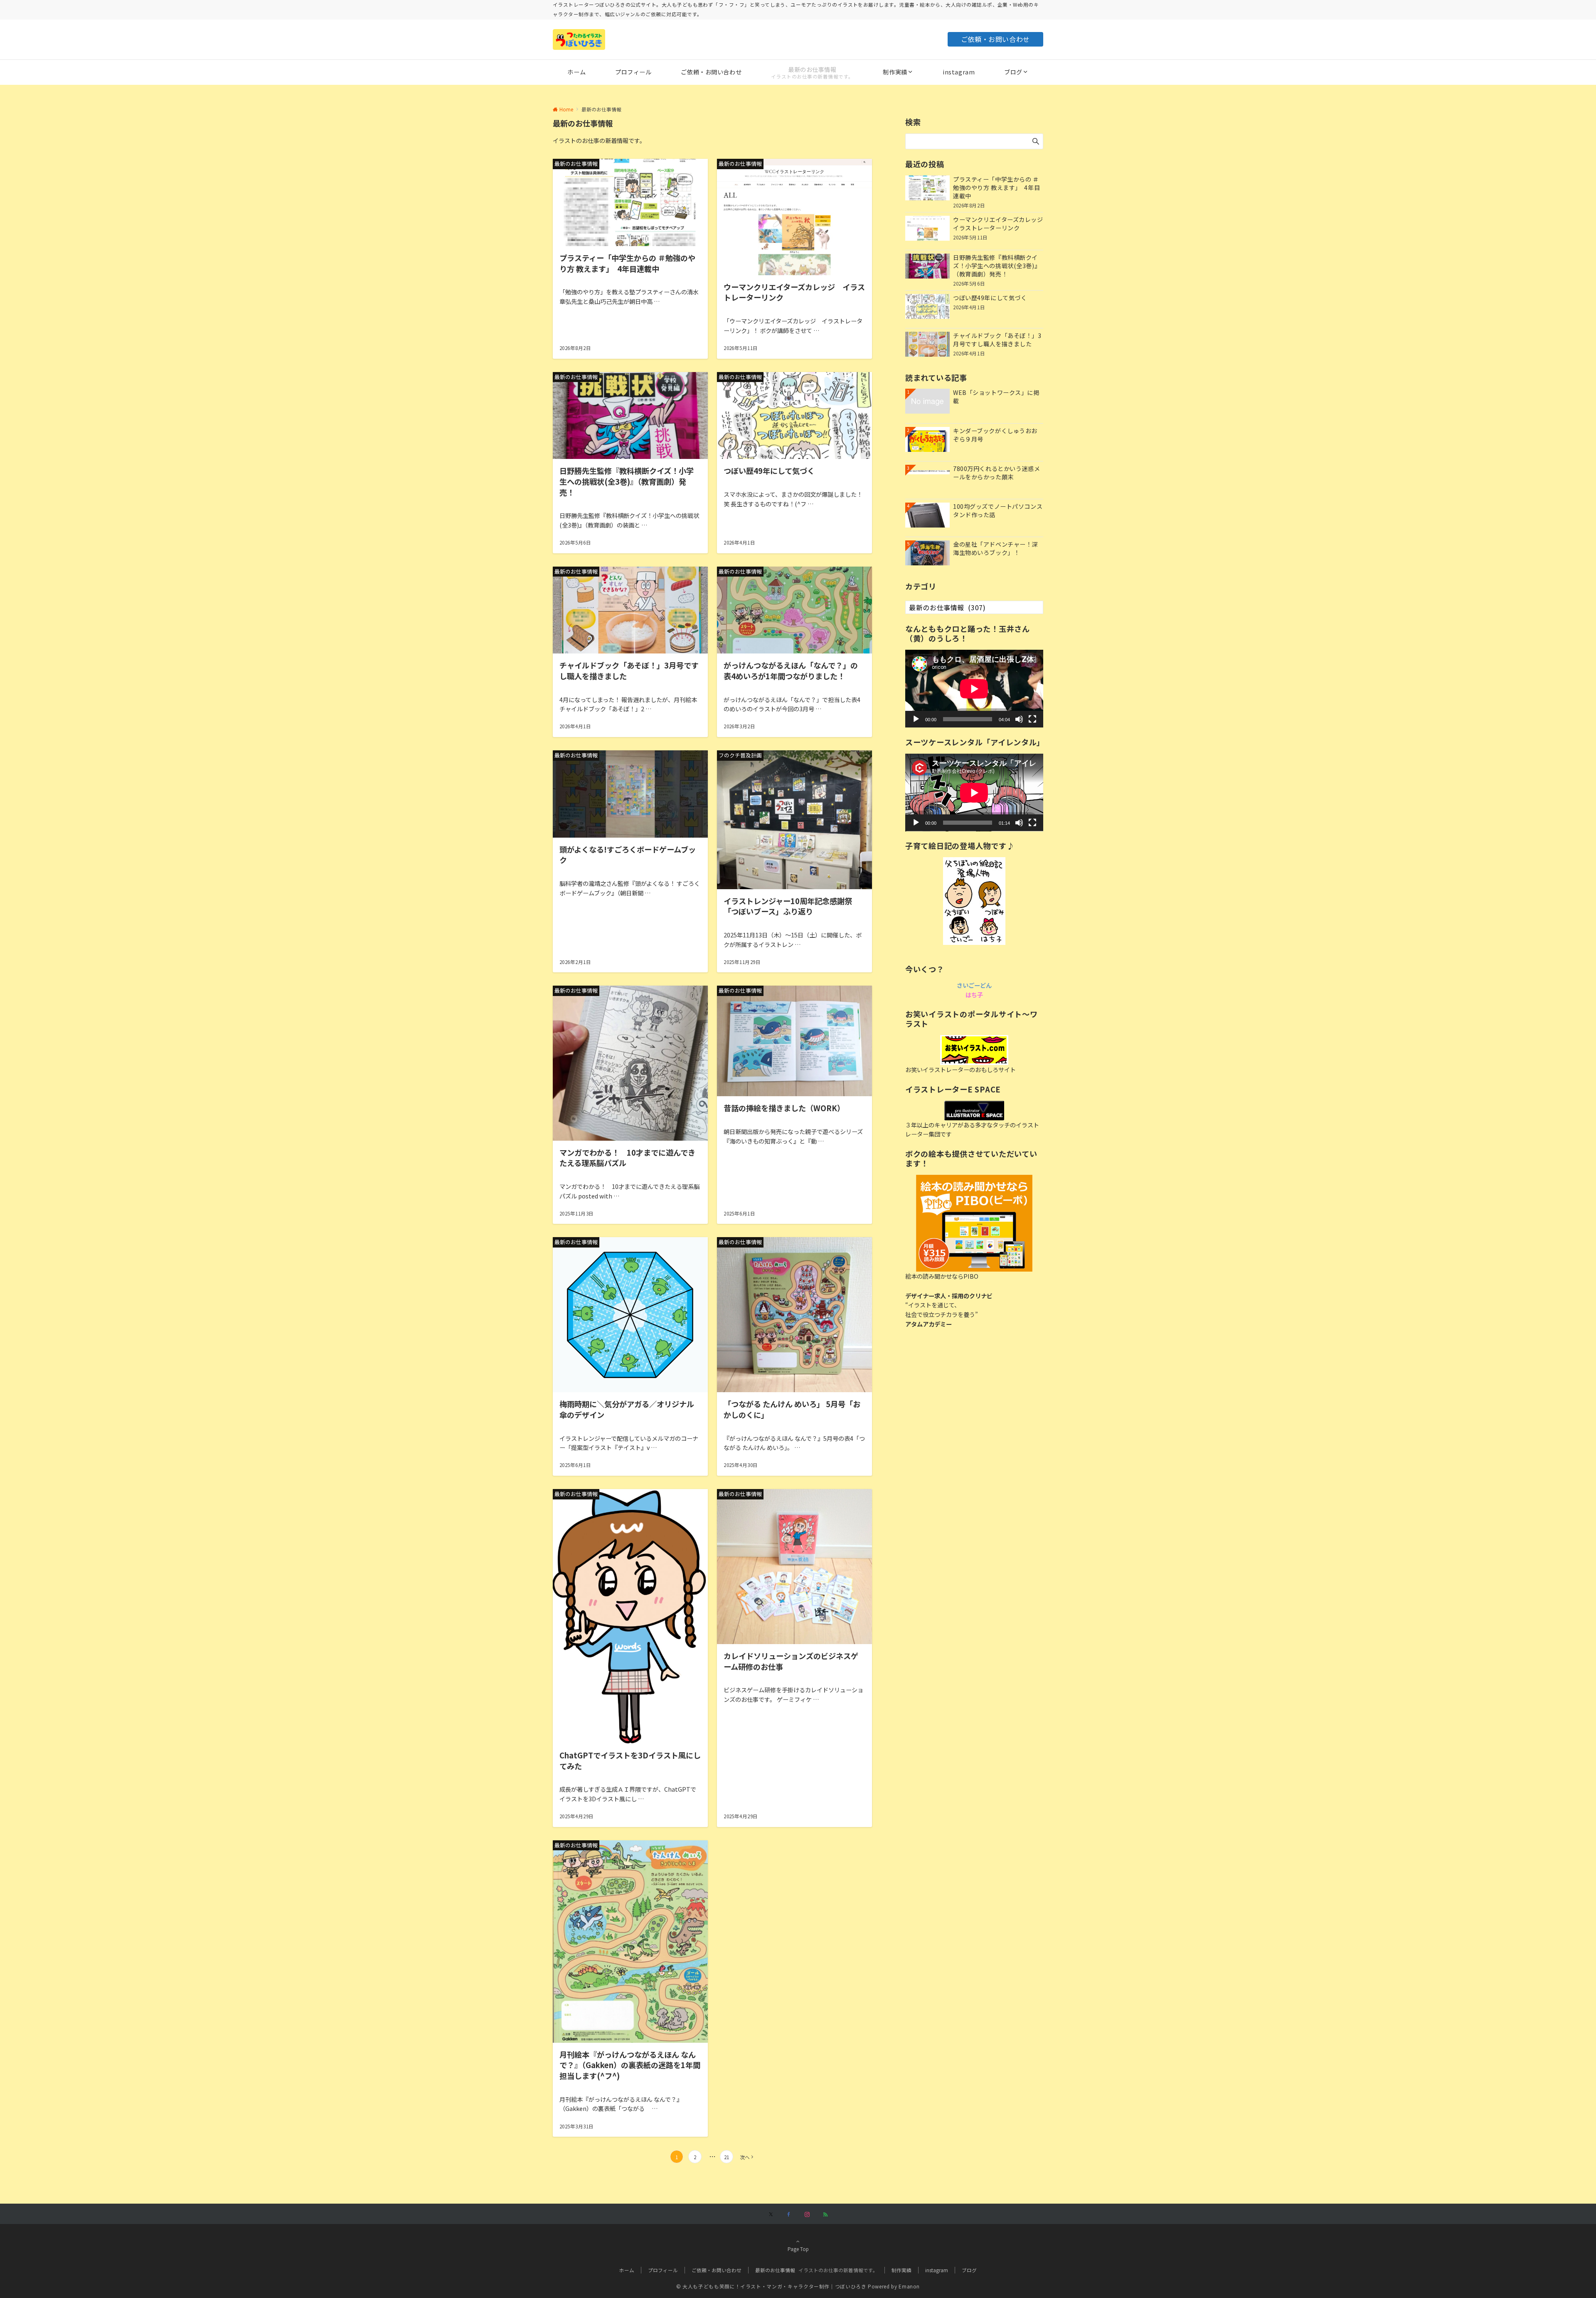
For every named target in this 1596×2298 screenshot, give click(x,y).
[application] (974, 689)
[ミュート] (1019, 719)
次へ (745, 2157)
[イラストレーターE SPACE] (974, 1111)
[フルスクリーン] (1032, 719)
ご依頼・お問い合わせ (995, 39)
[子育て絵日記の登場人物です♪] (974, 901)
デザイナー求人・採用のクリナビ (949, 1296)
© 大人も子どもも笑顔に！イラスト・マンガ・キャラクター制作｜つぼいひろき (771, 2287)
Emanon (909, 2287)
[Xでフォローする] (771, 2214)
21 (727, 2157)
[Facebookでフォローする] (789, 2214)
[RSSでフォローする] (825, 2214)
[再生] (916, 719)
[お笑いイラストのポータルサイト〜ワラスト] (974, 1050)
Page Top (798, 2249)
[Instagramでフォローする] (807, 2214)
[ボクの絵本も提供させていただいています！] (974, 1223)
